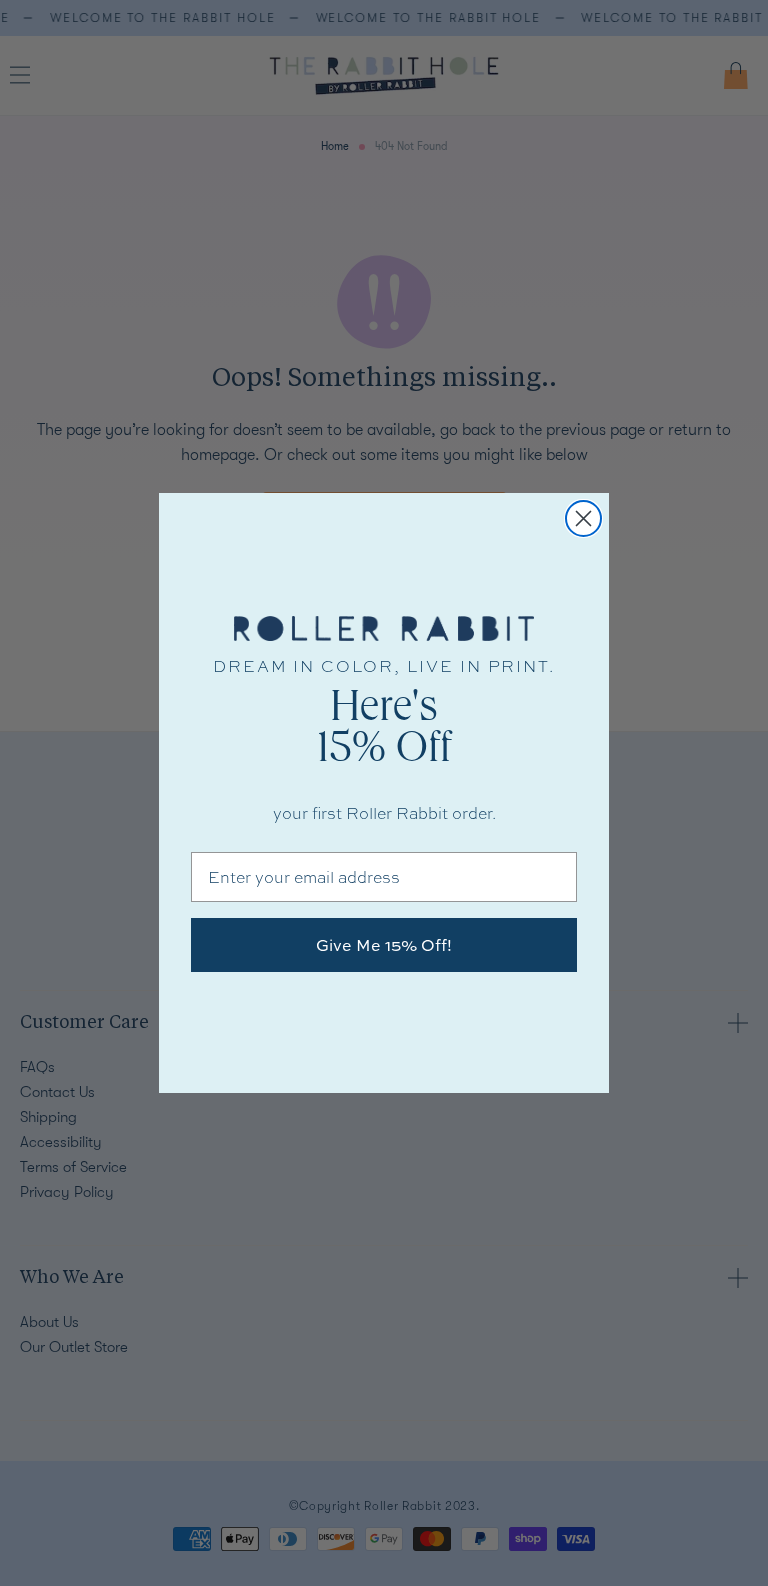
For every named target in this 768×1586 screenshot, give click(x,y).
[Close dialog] (583, 518)
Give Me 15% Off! (384, 945)
